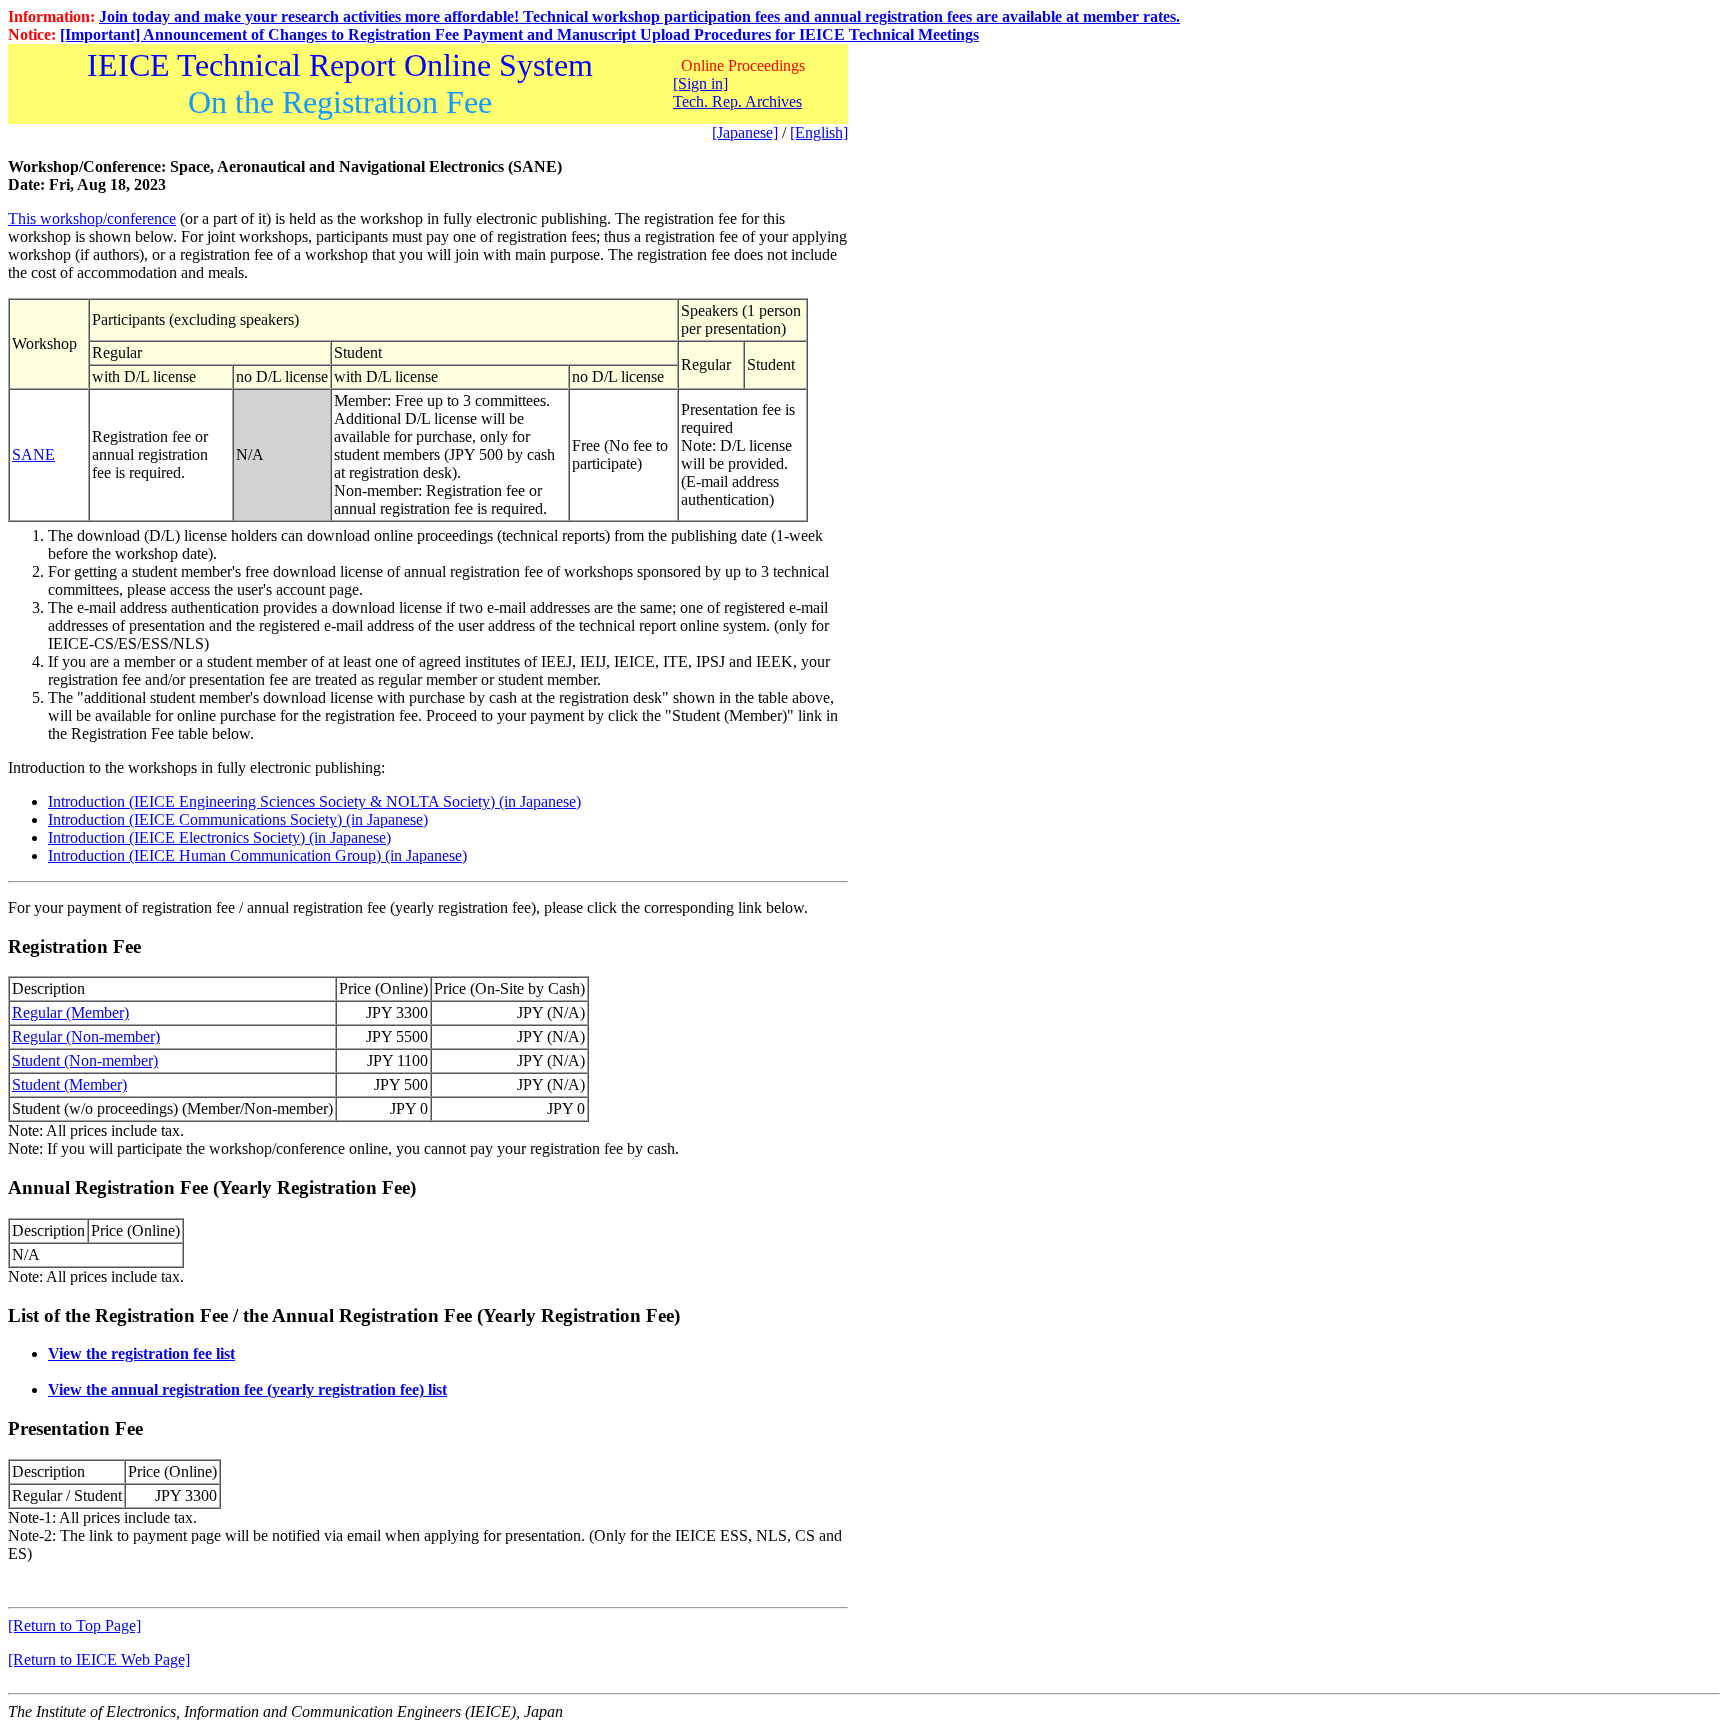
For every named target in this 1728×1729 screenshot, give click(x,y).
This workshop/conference (92, 218)
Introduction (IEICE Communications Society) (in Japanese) (238, 819)
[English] (819, 132)
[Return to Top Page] (74, 1625)
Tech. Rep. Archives (737, 101)
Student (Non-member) (85, 1060)
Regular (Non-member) (86, 1036)
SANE (33, 454)
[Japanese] (745, 132)
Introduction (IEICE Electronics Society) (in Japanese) (219, 837)
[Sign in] (700, 83)
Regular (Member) (70, 1012)
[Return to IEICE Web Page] (99, 1659)
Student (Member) (69, 1084)
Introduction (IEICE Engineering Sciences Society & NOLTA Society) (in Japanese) (314, 801)
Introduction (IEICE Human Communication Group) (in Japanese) (257, 855)
